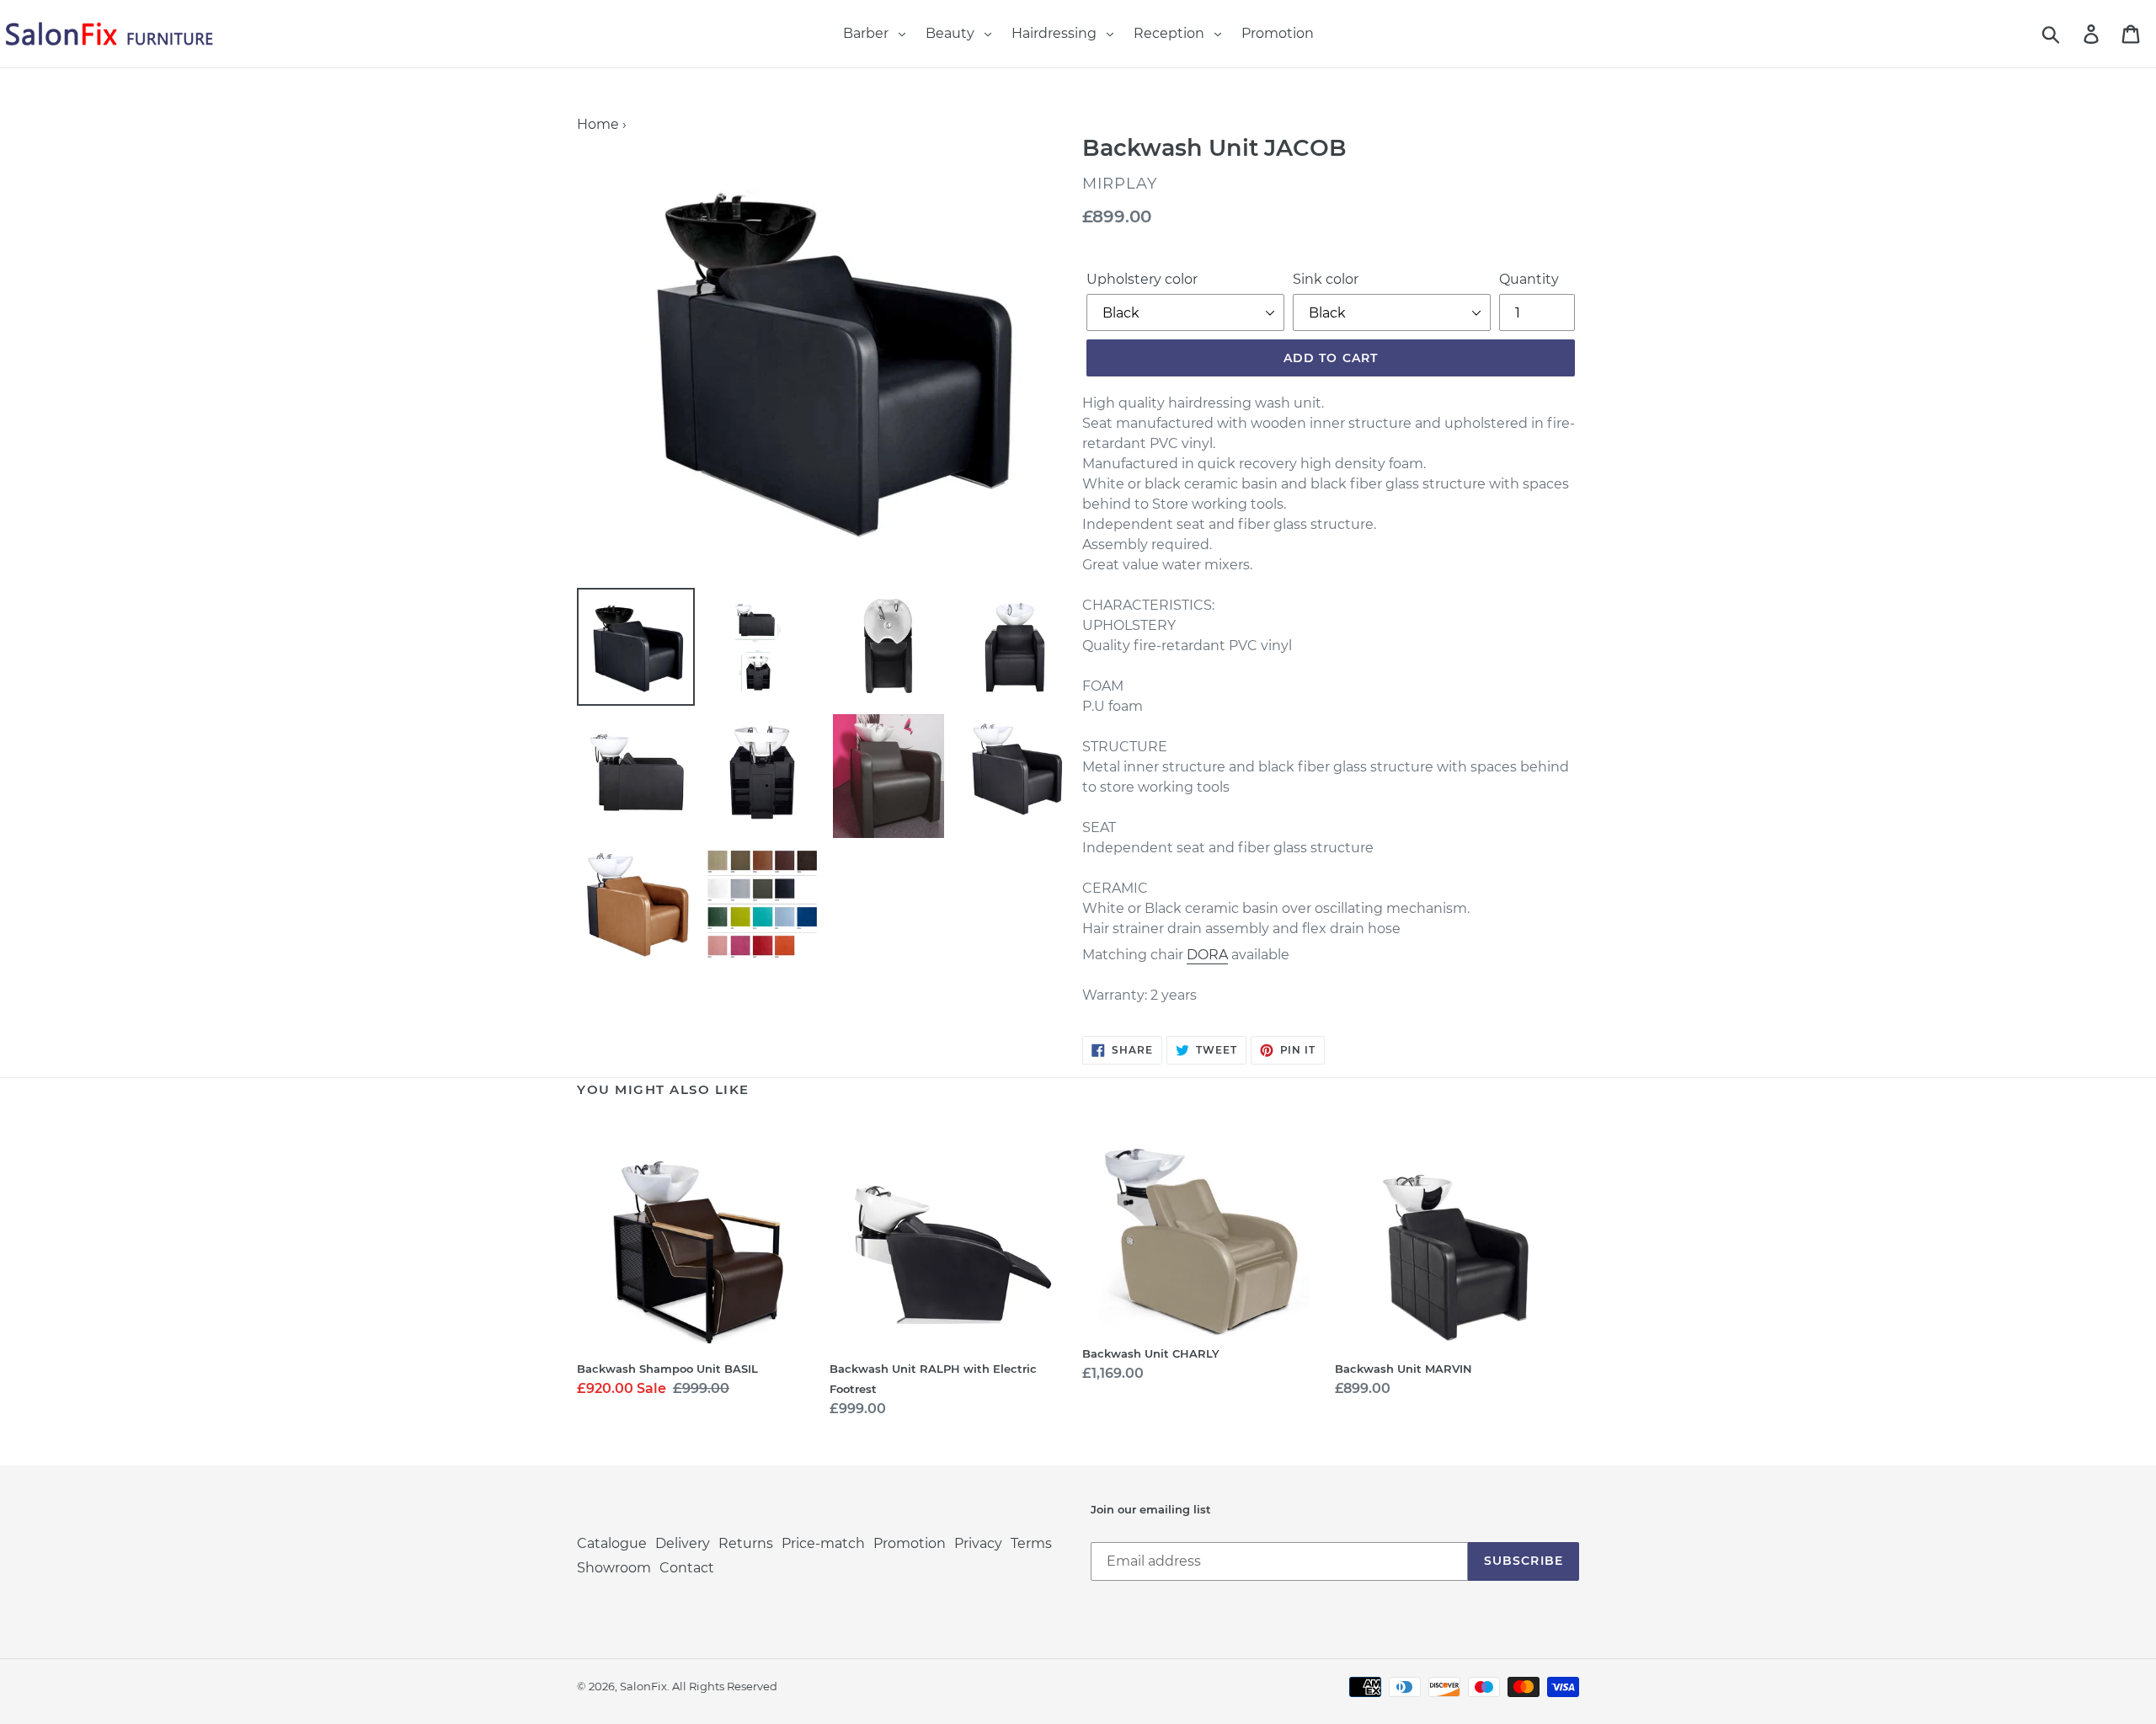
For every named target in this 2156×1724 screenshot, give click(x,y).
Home (598, 124)
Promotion (910, 1543)
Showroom (614, 1568)
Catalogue (612, 1543)
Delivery (683, 1543)
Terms (1031, 1543)
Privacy (978, 1543)
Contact (687, 1568)
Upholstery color (1142, 279)
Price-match (823, 1543)
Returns (746, 1543)
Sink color (1326, 279)
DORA (1207, 955)
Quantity (1529, 279)
